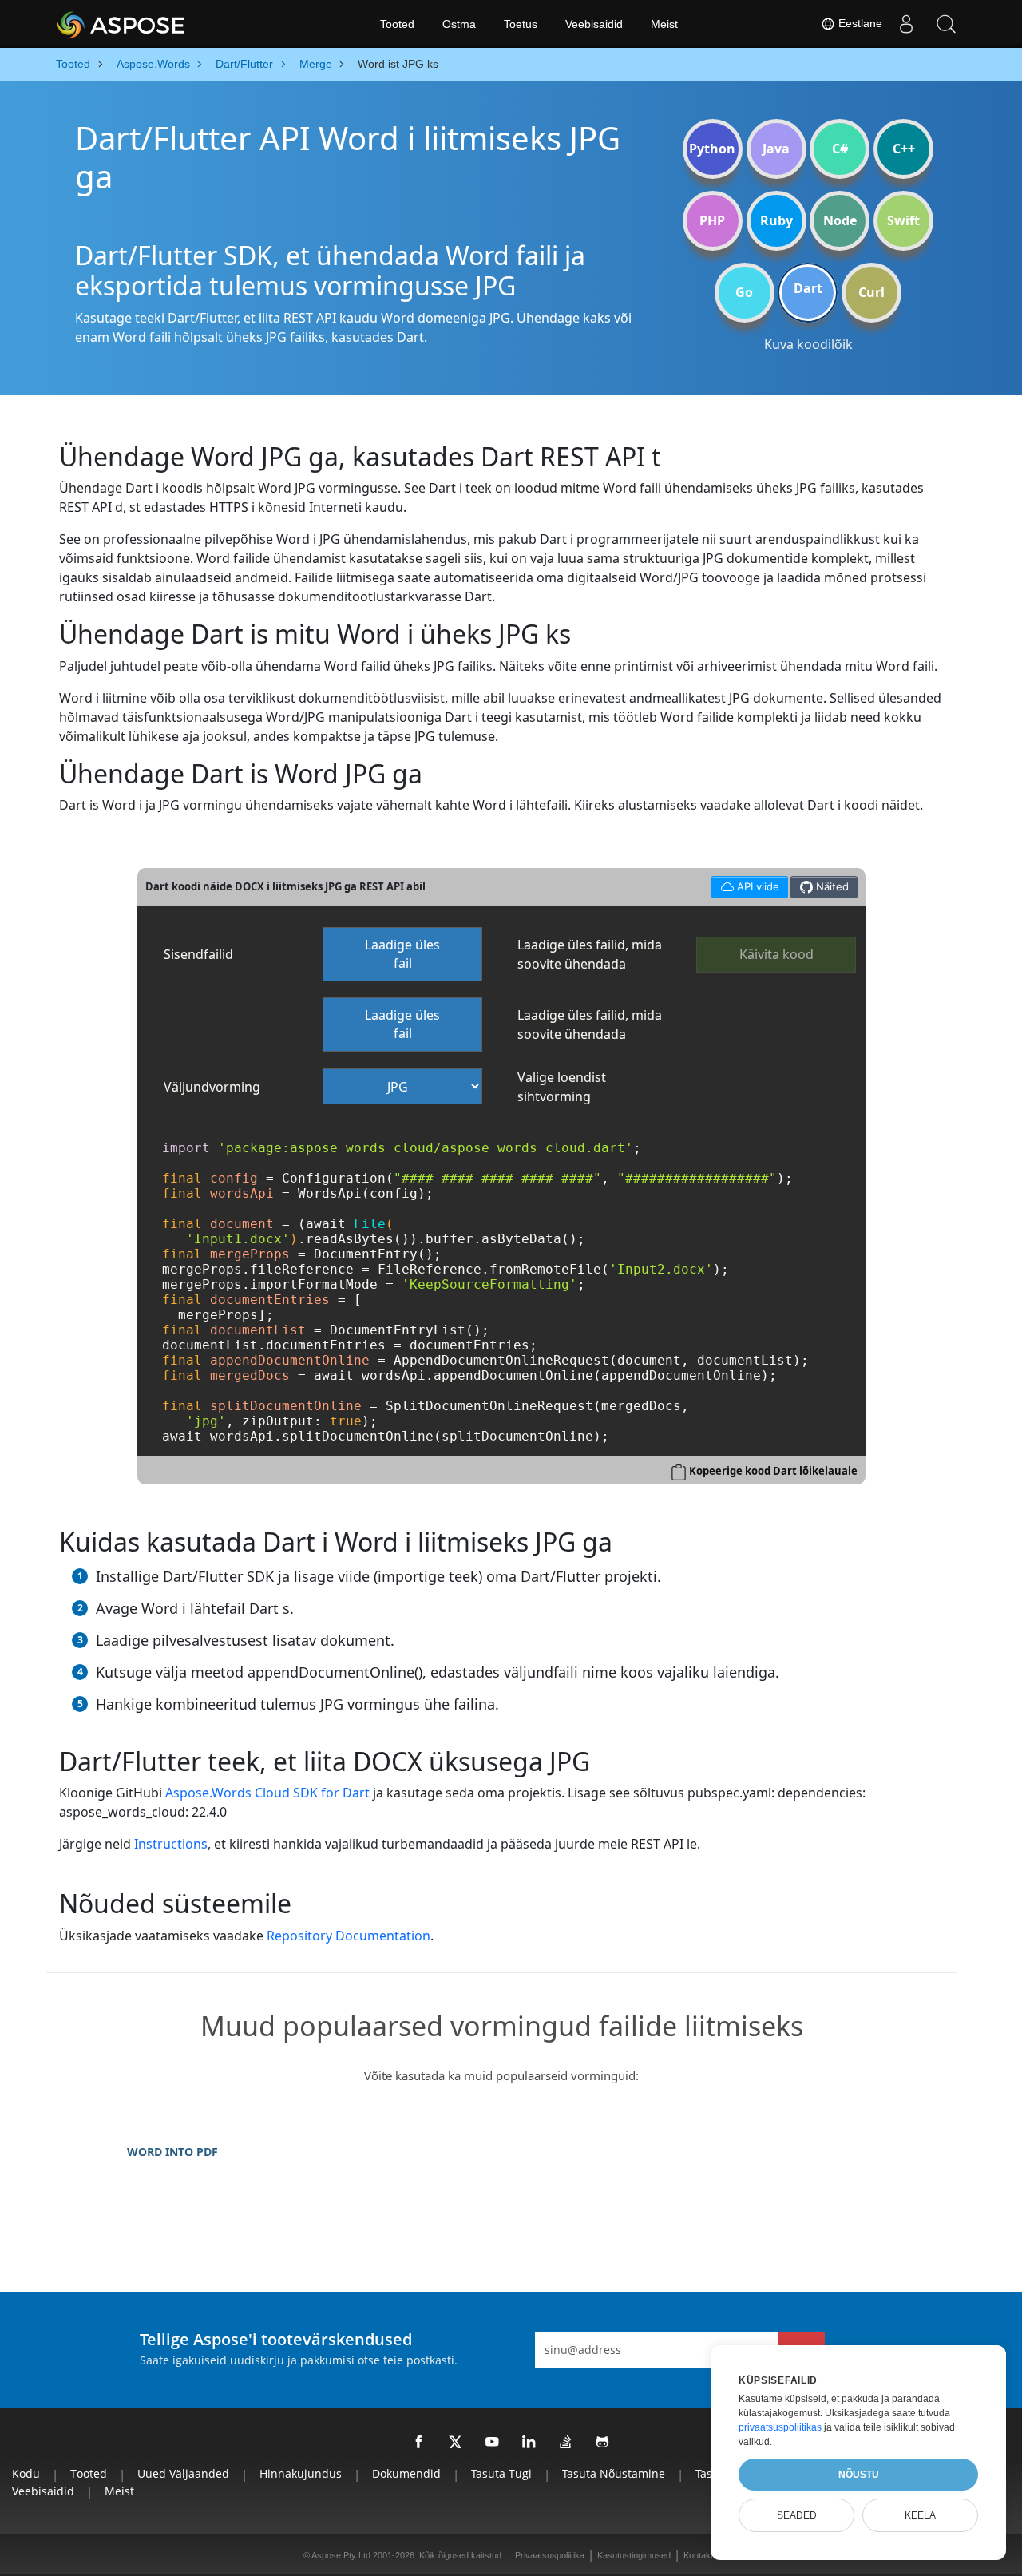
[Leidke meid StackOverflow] (566, 2443)
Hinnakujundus (301, 2473)
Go (744, 292)
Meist (664, 24)
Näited (831, 886)
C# (840, 149)
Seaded (797, 2515)
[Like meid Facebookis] (419, 2443)
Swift (903, 220)
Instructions (171, 1844)
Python (712, 149)
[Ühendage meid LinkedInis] (529, 2443)
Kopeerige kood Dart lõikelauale (773, 1471)
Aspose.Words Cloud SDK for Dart (267, 1793)
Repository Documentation (349, 1936)
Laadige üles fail (402, 954)
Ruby (776, 220)
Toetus (521, 24)
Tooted (397, 24)
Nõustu (859, 2475)
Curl (871, 292)
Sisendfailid (198, 954)
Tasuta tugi (501, 2473)
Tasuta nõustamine (614, 2473)
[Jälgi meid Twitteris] (456, 2443)
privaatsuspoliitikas (780, 2427)
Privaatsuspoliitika (550, 2555)
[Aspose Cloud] (164, 24)
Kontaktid (701, 2555)
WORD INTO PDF (172, 2152)
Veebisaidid (594, 24)
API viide (745, 884)
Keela (920, 2515)
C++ (904, 149)
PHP (712, 220)
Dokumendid (406, 2473)
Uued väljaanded (183, 2473)
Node (840, 220)
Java (776, 149)
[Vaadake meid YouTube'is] (493, 2443)
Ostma (459, 24)
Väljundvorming (212, 1087)
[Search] (946, 24)
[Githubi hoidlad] (603, 2443)
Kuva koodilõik (808, 344)
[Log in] (906, 24)
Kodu (26, 2473)
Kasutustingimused (634, 2555)
